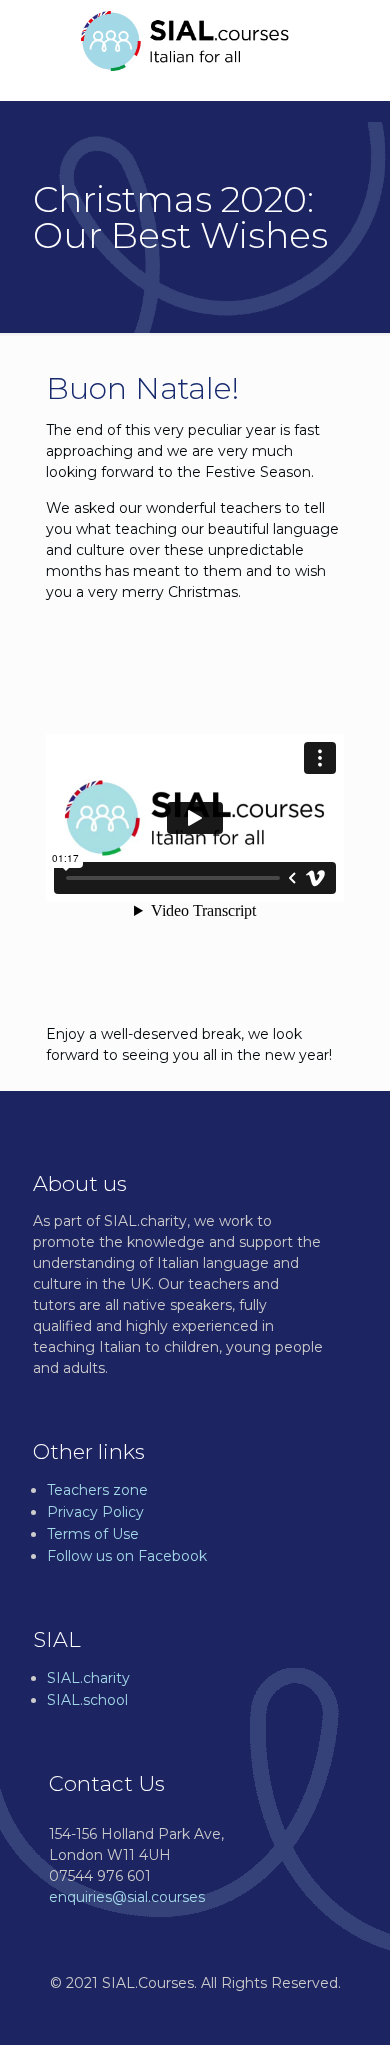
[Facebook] (195, 2013)
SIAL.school (87, 1700)
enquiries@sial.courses (127, 1897)
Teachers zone (97, 1490)
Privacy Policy (95, 1512)
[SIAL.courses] (185, 40)
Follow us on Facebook (127, 1556)
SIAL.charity (88, 1678)
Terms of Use (93, 1534)
